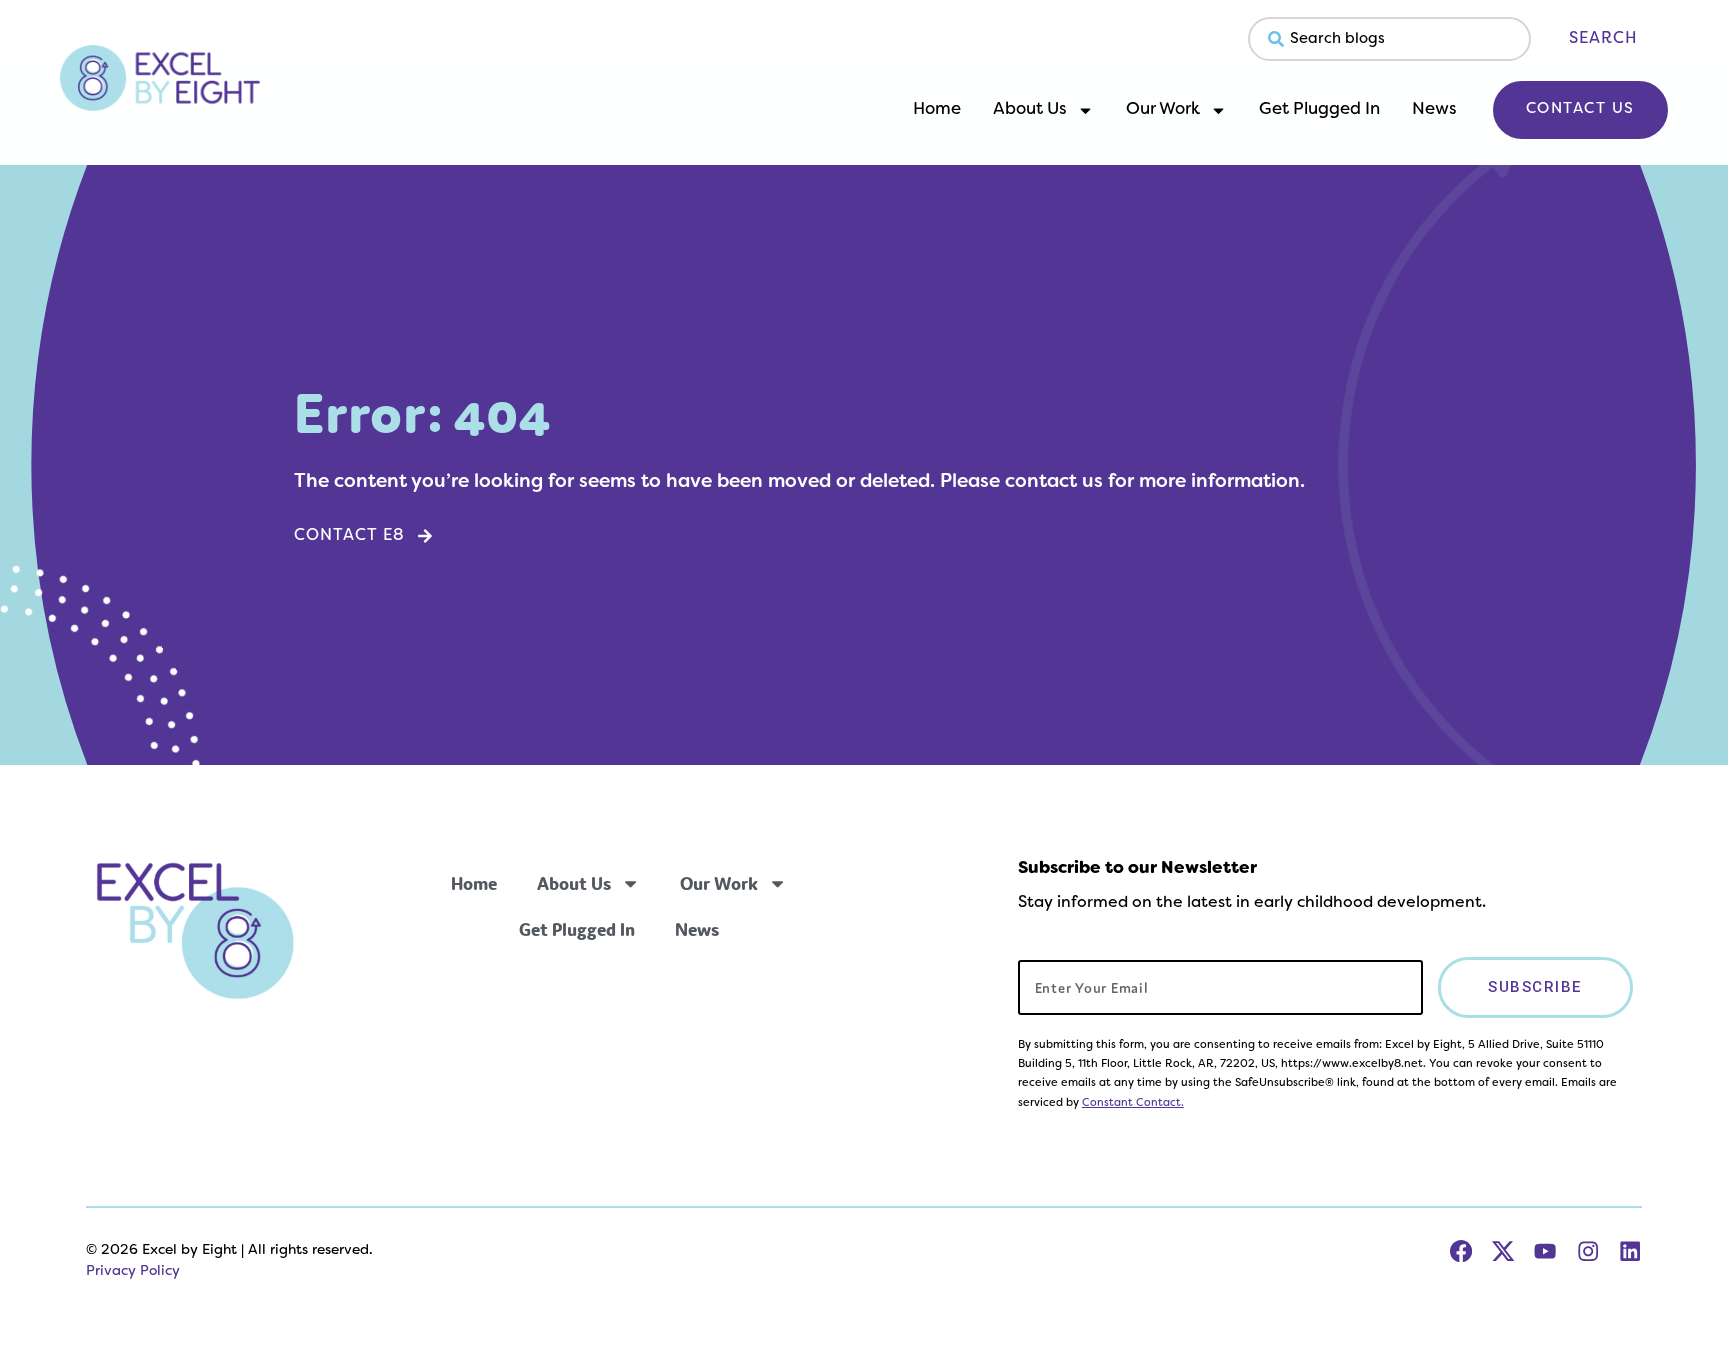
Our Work (1163, 110)
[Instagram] (1588, 1251)
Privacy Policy (133, 1271)
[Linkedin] (1630, 1251)
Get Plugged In (1319, 110)
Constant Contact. (1133, 1103)
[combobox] (1389, 39)
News (1434, 110)
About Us (1030, 110)
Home (937, 110)
